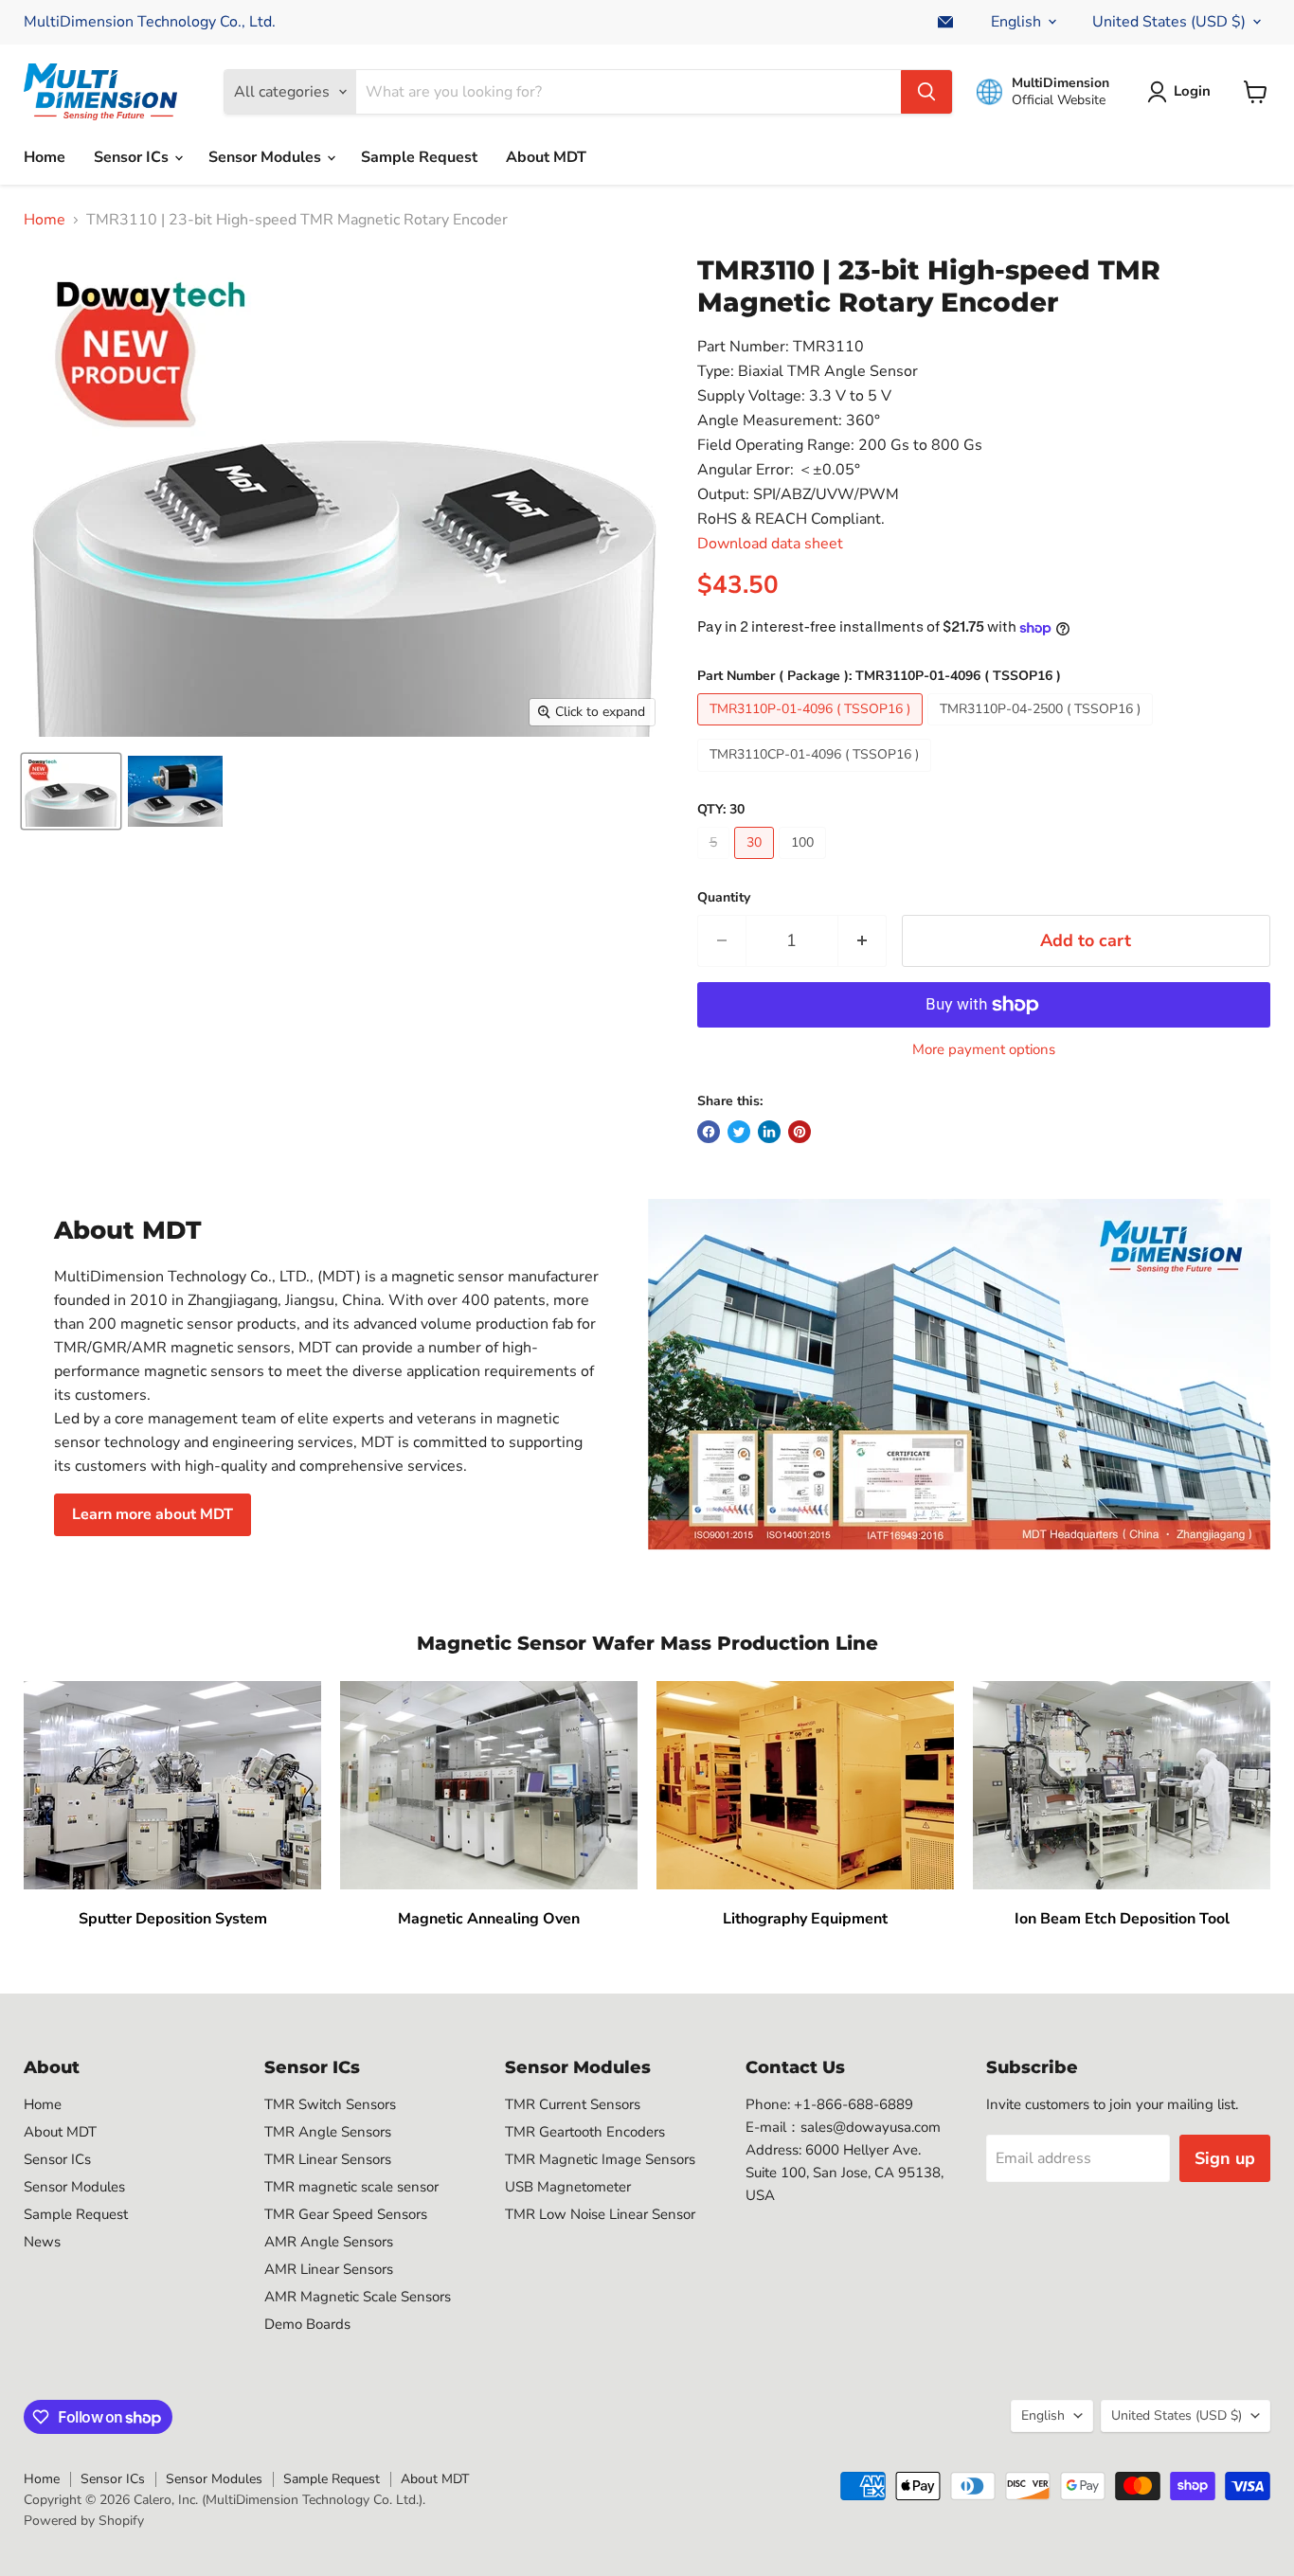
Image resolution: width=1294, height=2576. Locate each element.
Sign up (1225, 2158)
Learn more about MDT (153, 1514)
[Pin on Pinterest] (800, 1132)
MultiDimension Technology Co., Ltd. (150, 22)
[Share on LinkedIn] (769, 1132)
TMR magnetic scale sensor (351, 2187)
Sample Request (419, 157)
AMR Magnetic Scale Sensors (358, 2297)
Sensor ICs (133, 157)
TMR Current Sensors (573, 2104)
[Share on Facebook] (709, 1132)
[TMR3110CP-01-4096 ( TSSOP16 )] (817, 777)
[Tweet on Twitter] (739, 1132)
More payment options (984, 1050)
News (42, 2242)
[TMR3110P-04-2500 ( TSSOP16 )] (1042, 730)
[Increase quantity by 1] (863, 941)
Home (45, 157)
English (1016, 22)
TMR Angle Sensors (328, 2132)
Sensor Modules (267, 157)
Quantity (724, 898)
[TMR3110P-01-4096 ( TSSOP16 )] (812, 730)
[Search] (926, 92)
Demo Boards (307, 2324)
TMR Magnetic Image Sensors (600, 2159)
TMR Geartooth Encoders (585, 2132)
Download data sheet (770, 544)
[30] (756, 864)
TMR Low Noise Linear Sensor (600, 2214)
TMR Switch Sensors (330, 2104)
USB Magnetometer (568, 2187)
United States (1169, 22)
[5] (716, 864)
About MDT (546, 157)
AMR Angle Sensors (329, 2242)
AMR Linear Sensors (329, 2269)
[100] (805, 864)
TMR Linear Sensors (328, 2159)
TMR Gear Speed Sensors (346, 2214)
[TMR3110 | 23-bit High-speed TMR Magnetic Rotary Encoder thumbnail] (71, 791)
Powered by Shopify (84, 2521)
